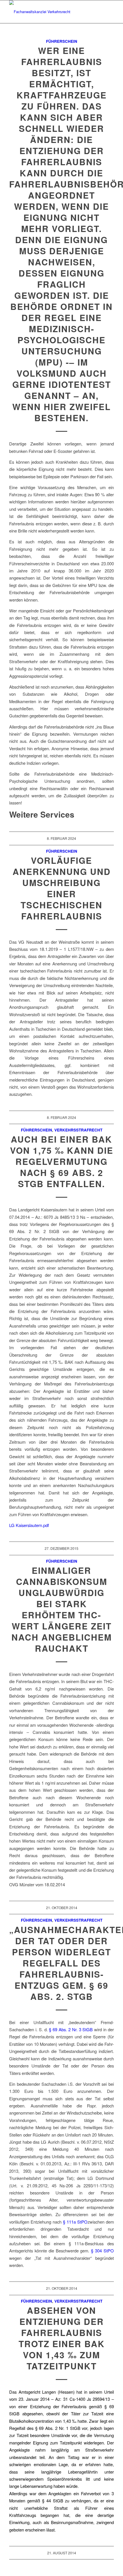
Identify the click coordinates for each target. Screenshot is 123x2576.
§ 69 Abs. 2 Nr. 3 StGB (71, 2029)
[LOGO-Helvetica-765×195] (51, 12)
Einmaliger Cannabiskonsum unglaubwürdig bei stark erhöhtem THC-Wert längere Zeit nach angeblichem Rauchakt (62, 1609)
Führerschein (62, 41)
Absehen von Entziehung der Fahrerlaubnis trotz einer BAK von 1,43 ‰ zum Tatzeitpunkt (62, 2338)
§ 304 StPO (102, 2251)
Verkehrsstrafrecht (78, 1130)
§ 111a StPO (75, 2222)
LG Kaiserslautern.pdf (29, 1525)
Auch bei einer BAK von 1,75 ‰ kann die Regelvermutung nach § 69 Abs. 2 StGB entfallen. (62, 1161)
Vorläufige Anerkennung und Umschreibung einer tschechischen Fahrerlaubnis (62, 888)
